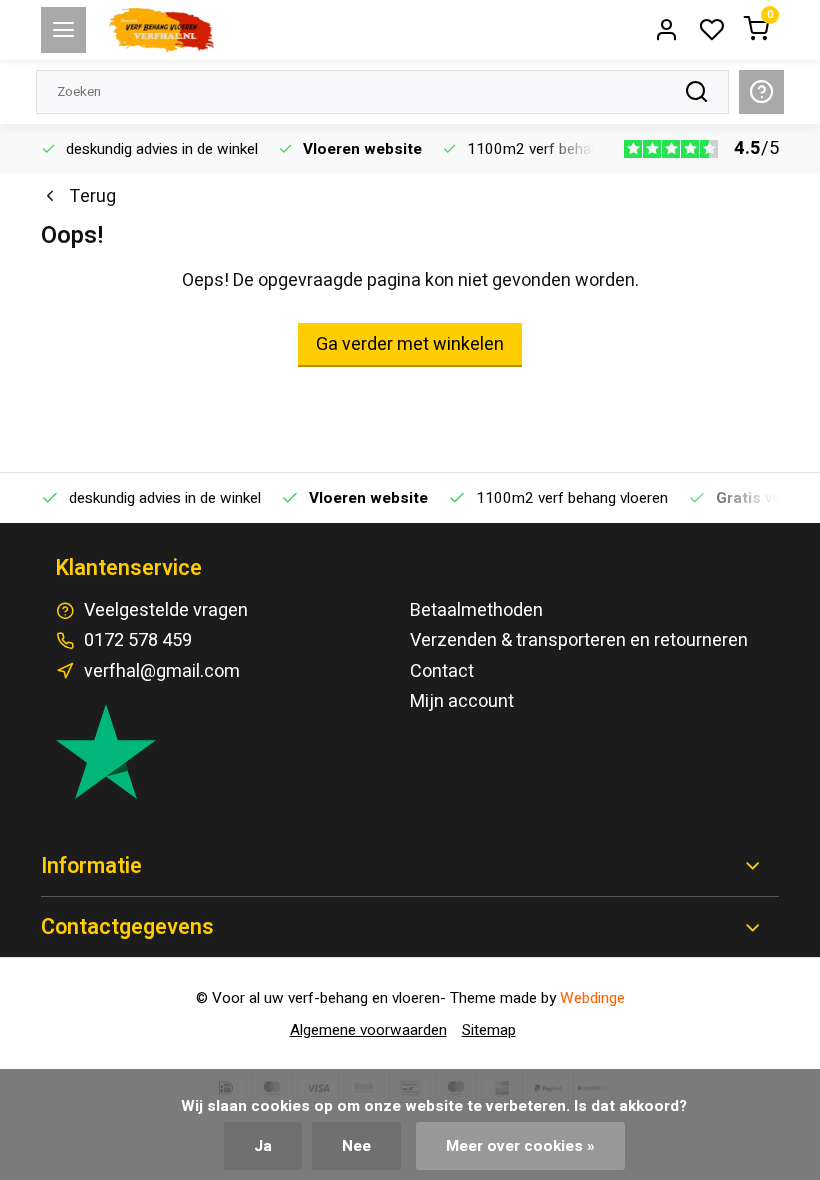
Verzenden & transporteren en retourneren (579, 640)
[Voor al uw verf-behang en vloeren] (161, 30)
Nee (356, 1146)
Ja (263, 1146)
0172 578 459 (138, 640)
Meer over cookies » (520, 1146)
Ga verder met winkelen (410, 344)
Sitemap (489, 1030)
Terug (92, 196)
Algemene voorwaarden (368, 1030)
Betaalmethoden (476, 610)
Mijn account (462, 701)
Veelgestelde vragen (166, 610)
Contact (442, 671)
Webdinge (592, 998)
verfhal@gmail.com (162, 671)
